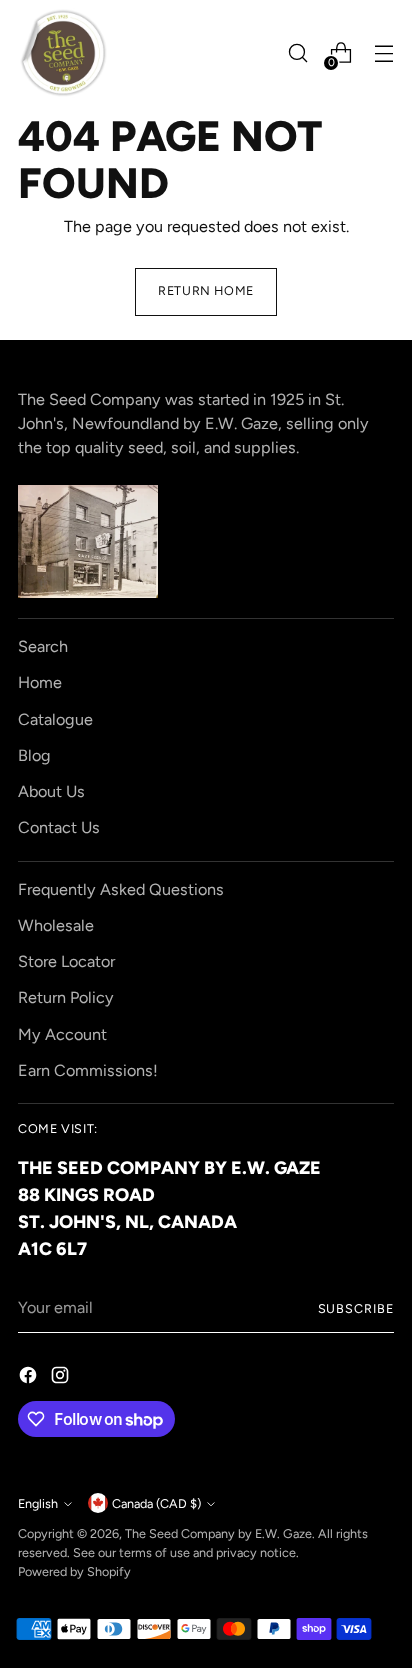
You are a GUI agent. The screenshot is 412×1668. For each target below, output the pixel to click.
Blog (34, 755)
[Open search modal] (297, 53)
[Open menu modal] (383, 53)
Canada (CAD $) (156, 1503)
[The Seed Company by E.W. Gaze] (63, 53)
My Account (62, 1034)
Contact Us (59, 827)
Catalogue (55, 719)
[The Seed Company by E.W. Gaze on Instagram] (62, 1378)
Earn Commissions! (88, 1070)
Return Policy (66, 997)
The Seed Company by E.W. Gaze (218, 1533)
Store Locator (66, 961)
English (38, 1503)
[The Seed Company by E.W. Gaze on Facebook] (30, 1378)
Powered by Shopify (74, 1571)
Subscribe (356, 1308)
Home (40, 682)
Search (43, 646)
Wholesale (56, 925)
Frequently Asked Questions (121, 889)
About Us (51, 791)
